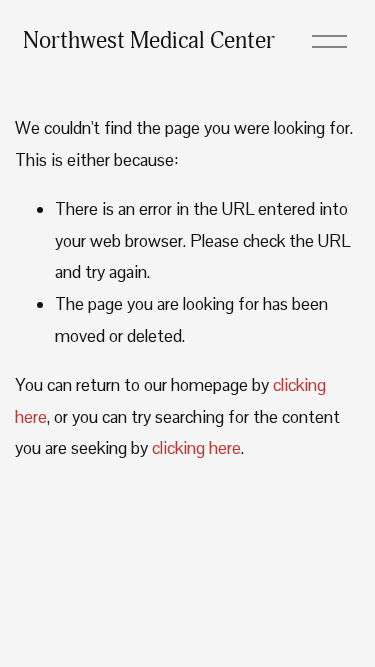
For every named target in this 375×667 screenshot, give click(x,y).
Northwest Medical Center (149, 40)
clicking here (196, 448)
